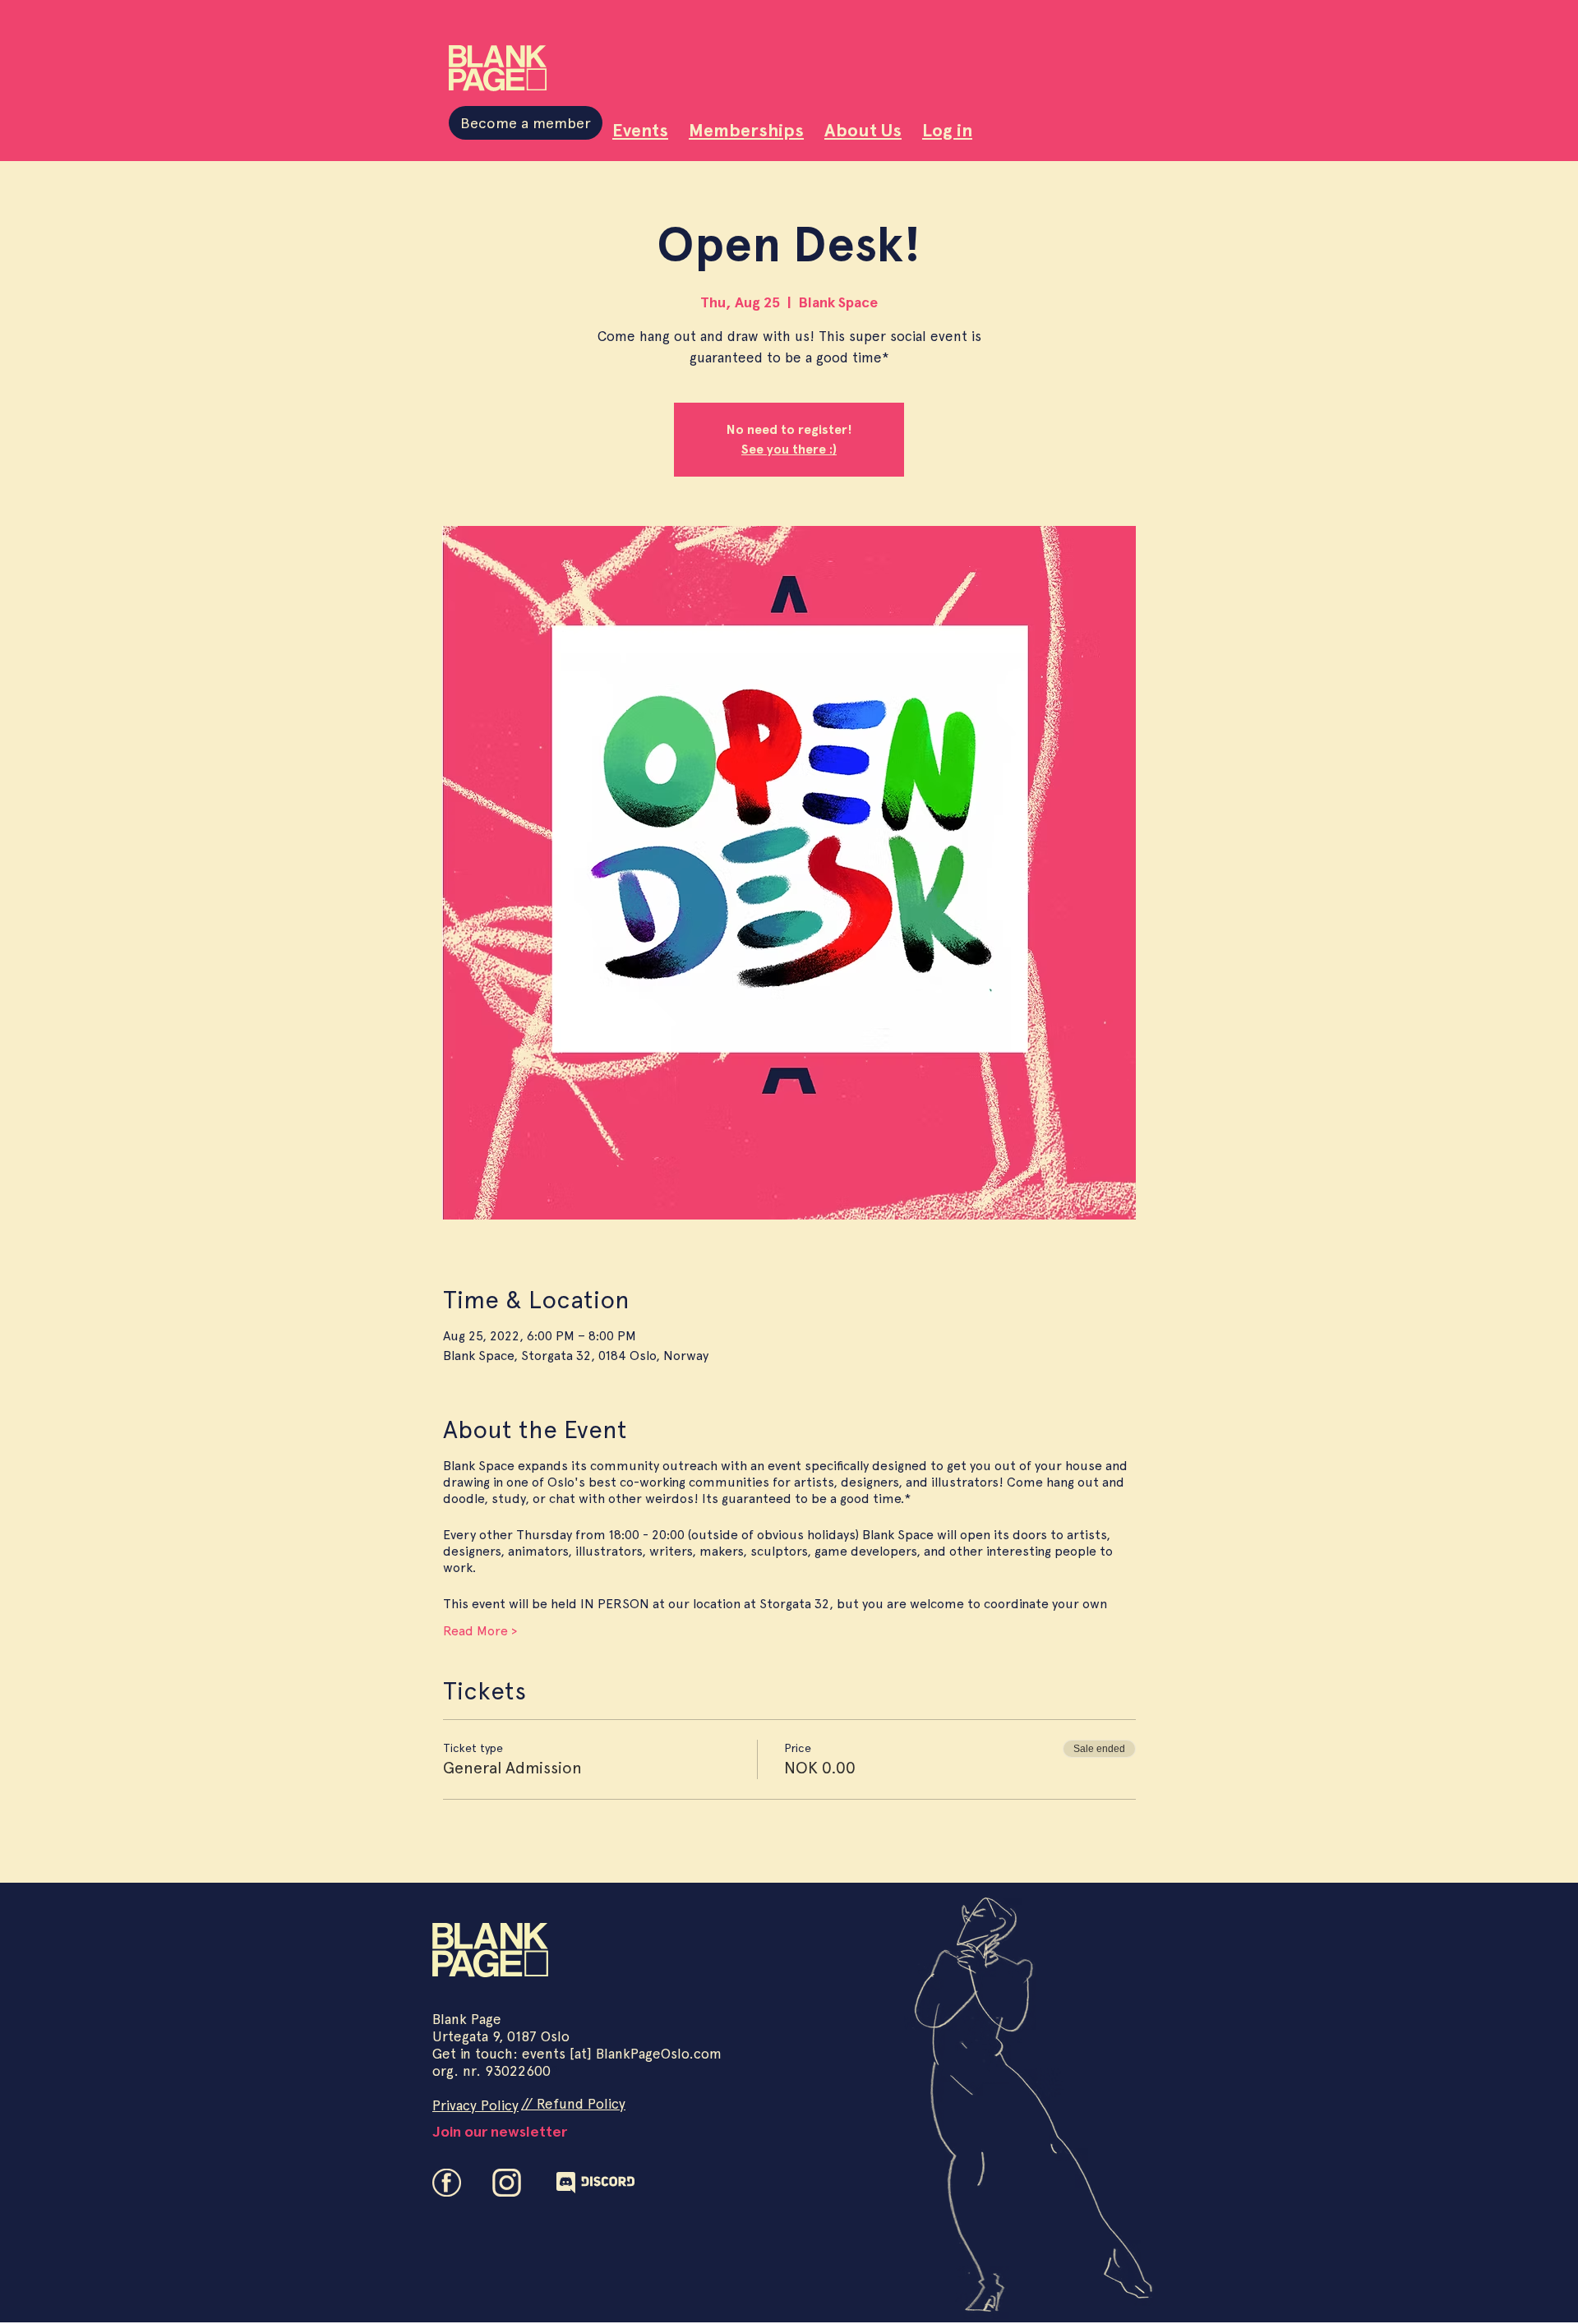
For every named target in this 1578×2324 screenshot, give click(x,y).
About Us (863, 130)
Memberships (746, 130)
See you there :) (789, 449)
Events (640, 130)
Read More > (480, 1631)
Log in (947, 130)
